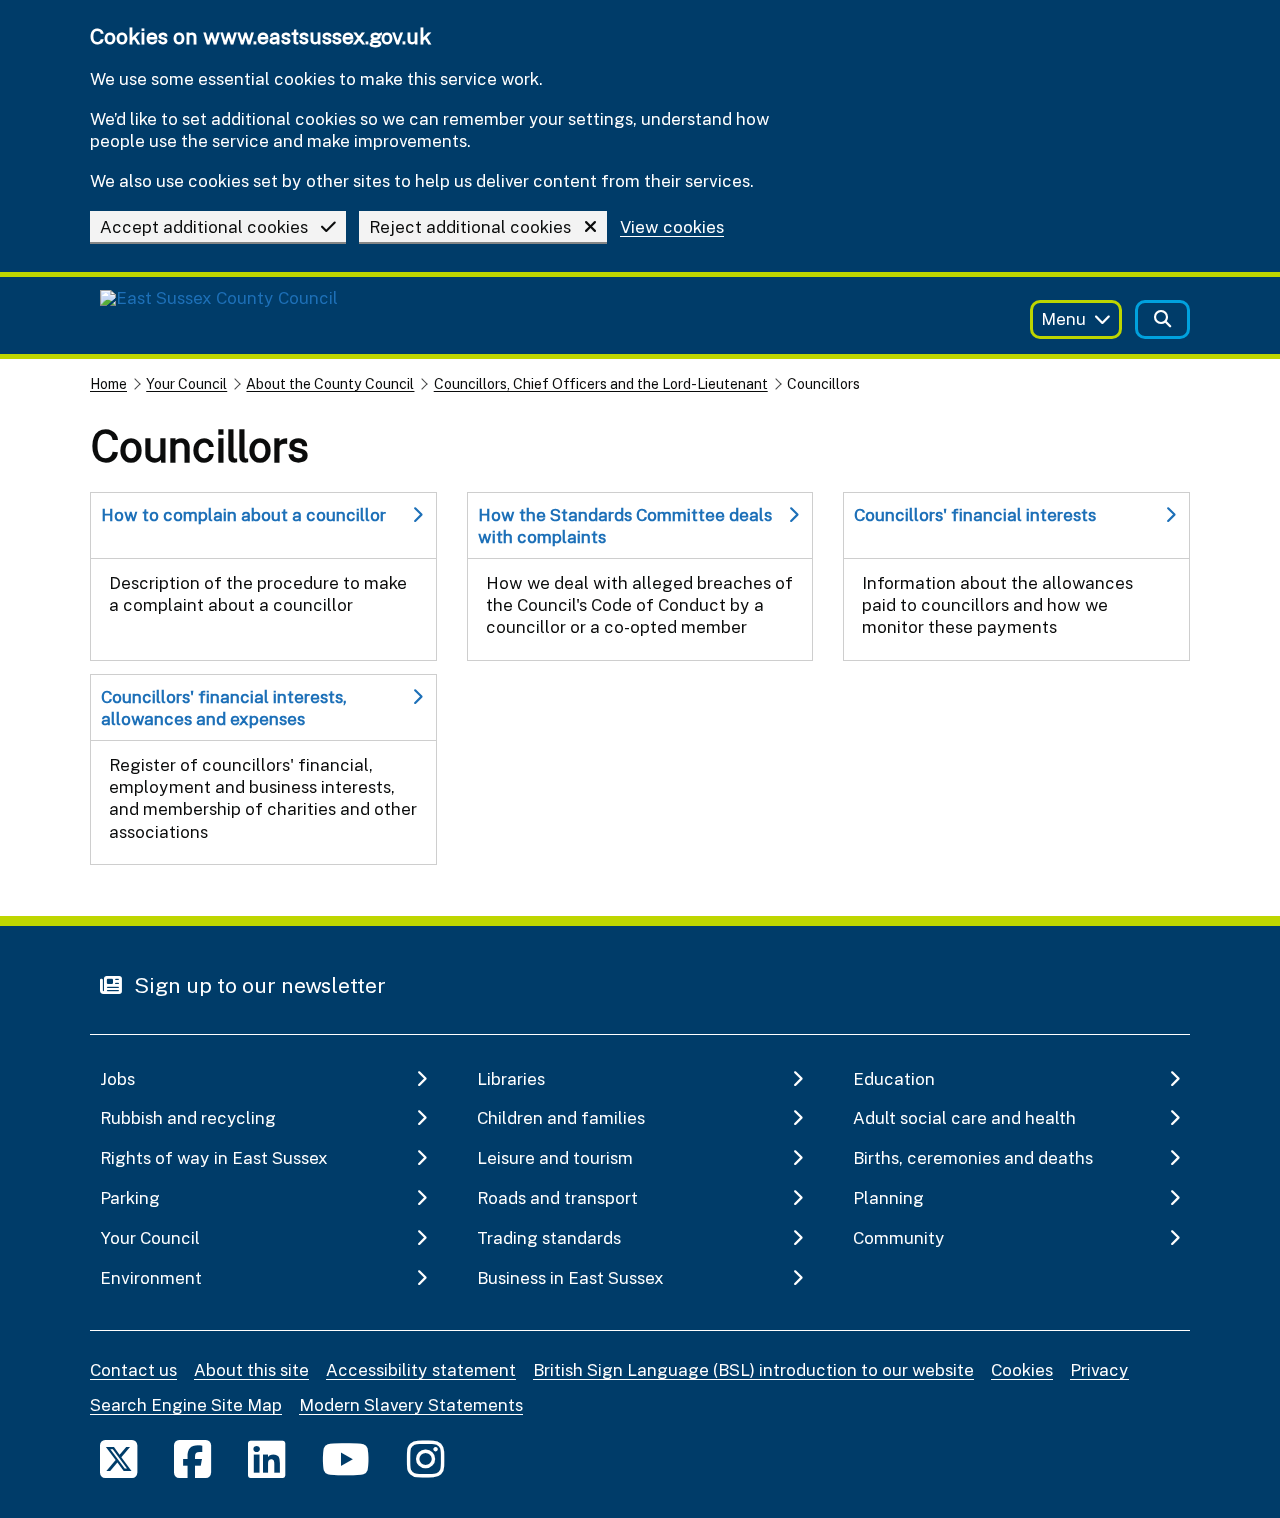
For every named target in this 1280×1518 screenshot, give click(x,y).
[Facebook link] (192, 1458)
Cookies (1022, 1369)
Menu (1063, 318)
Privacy (1099, 1369)
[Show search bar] (1162, 319)
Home (108, 383)
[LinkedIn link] (266, 1458)
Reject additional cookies (470, 226)
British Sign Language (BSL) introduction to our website (753, 1369)
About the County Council (330, 383)
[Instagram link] (425, 1458)
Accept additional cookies (204, 226)
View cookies (672, 227)
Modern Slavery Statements (411, 1404)
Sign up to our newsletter (257, 985)
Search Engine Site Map (186, 1404)
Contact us (133, 1369)
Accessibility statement (421, 1369)
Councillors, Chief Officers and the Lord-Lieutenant (601, 383)
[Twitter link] (118, 1458)
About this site (251, 1369)
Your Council (186, 383)
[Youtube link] (346, 1458)
